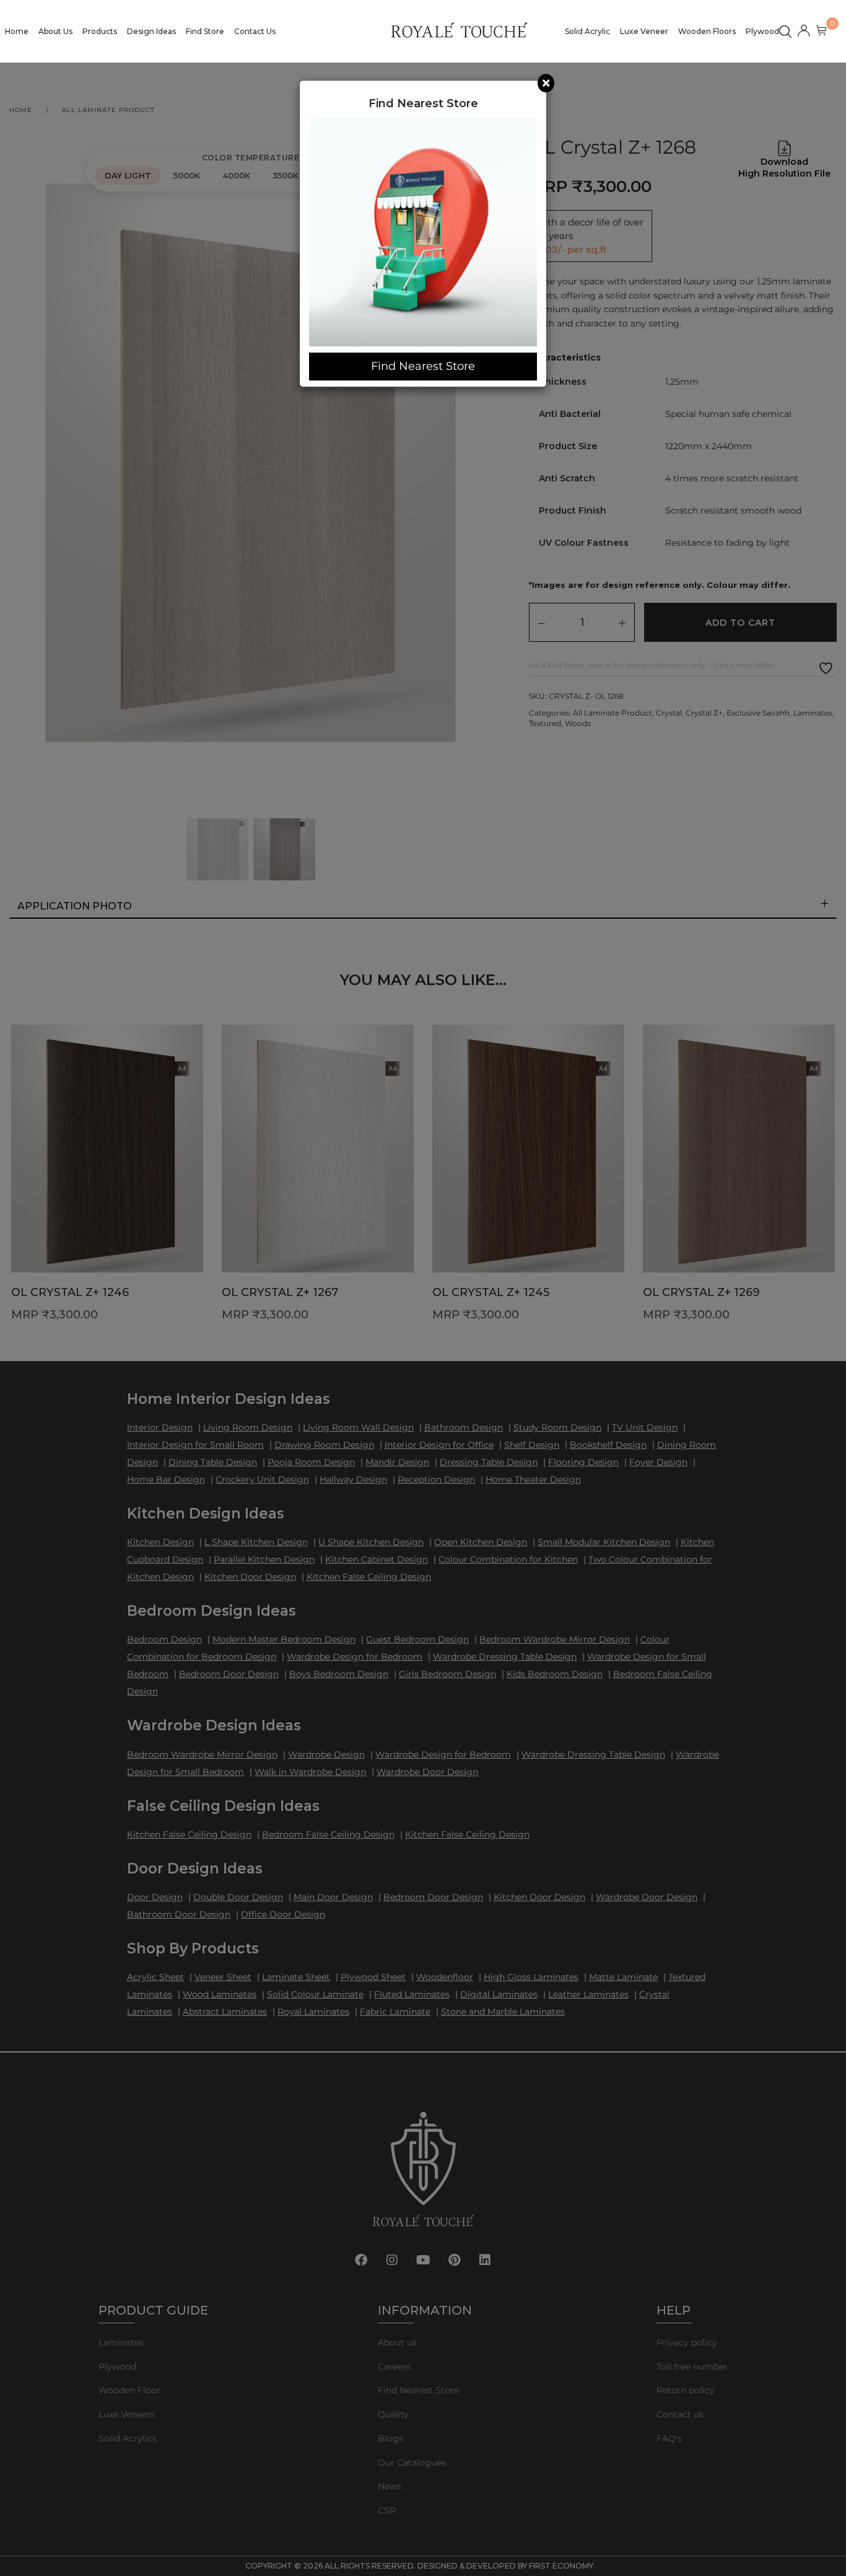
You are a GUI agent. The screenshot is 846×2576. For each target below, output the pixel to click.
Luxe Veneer (644, 31)
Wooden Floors (707, 31)
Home (17, 31)
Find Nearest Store (423, 366)
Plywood (762, 31)
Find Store (205, 31)
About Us (55, 31)
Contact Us (255, 31)
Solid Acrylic (587, 31)
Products (100, 31)
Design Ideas (151, 31)
